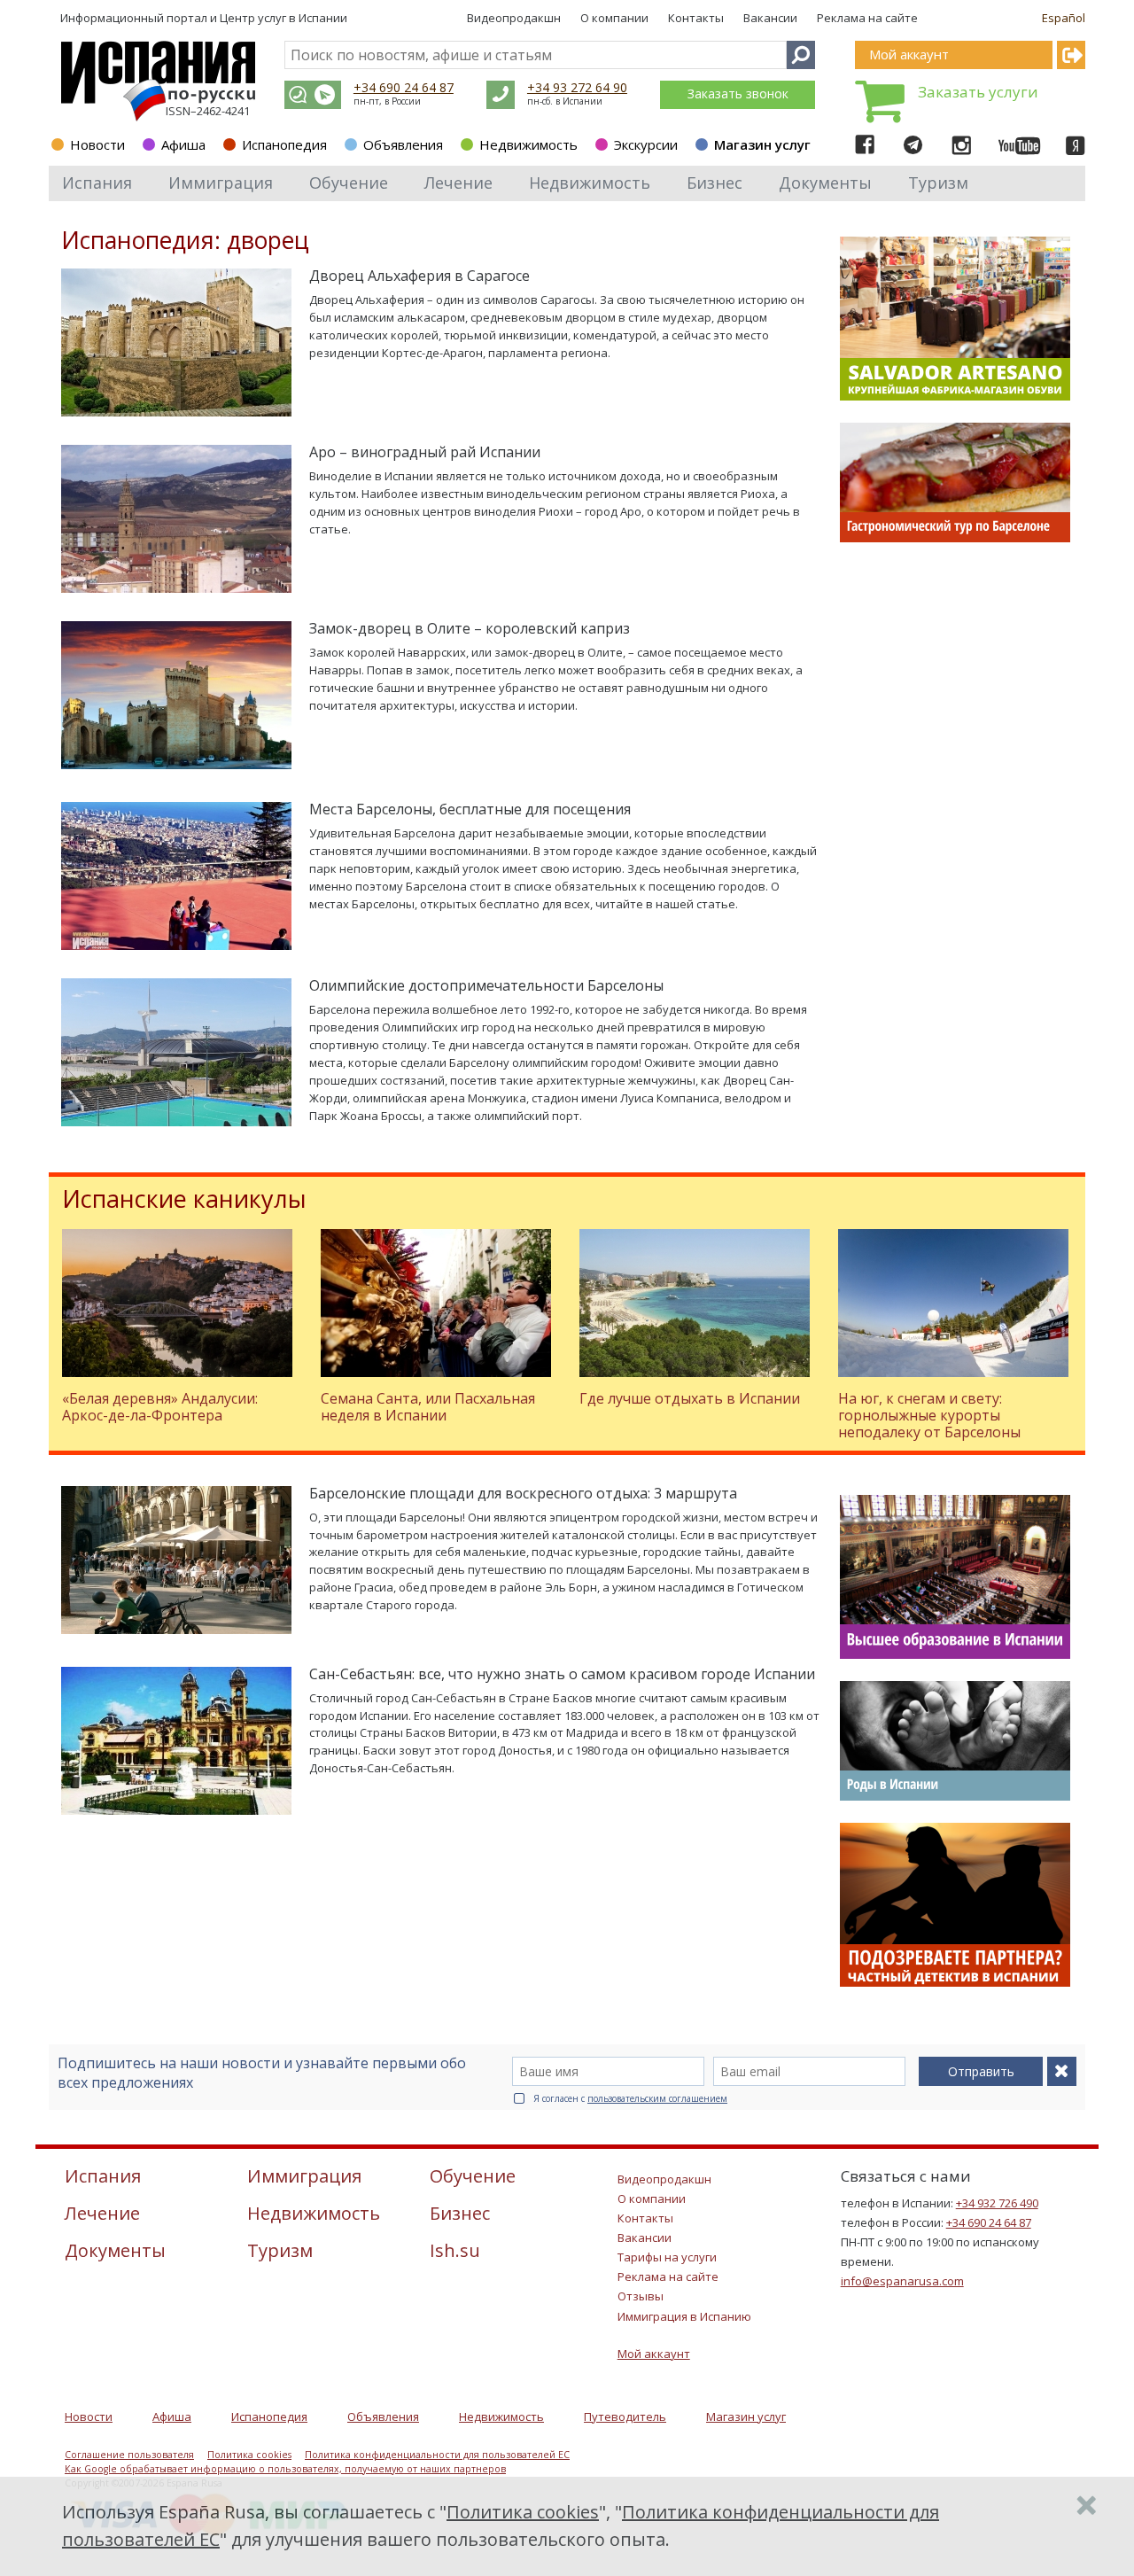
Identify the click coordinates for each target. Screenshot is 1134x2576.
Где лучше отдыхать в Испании (690, 1398)
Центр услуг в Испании (283, 18)
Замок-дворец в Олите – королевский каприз (470, 628)
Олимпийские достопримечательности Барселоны (486, 985)
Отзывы (641, 2296)
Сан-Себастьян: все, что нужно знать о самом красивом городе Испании (562, 1674)
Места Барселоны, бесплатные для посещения (470, 809)
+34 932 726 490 (997, 2203)
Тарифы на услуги (667, 2257)
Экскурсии (646, 144)
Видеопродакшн (514, 18)
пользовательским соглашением (657, 2098)
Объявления (403, 144)
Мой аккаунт (654, 2354)
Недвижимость (528, 144)
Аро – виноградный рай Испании (425, 452)
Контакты (696, 18)
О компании (614, 18)
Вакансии (770, 18)
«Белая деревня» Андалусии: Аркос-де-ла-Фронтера (160, 1407)
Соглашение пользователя (129, 2455)
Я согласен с (630, 2098)
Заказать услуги (978, 92)
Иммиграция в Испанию (684, 2316)
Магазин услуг (762, 144)
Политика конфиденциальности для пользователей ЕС (437, 2455)
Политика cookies (249, 2455)
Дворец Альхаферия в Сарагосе (419, 276)
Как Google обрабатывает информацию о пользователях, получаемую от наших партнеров (285, 2469)
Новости (97, 144)
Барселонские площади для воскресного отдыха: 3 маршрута (523, 1493)
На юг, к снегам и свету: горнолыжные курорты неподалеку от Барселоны (929, 1415)
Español (1064, 18)
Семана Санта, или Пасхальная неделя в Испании (428, 1407)
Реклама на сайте (867, 18)
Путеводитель (625, 2416)
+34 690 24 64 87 (404, 87)
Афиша (183, 144)
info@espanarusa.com (902, 2281)
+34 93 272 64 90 (577, 87)
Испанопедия (284, 144)
